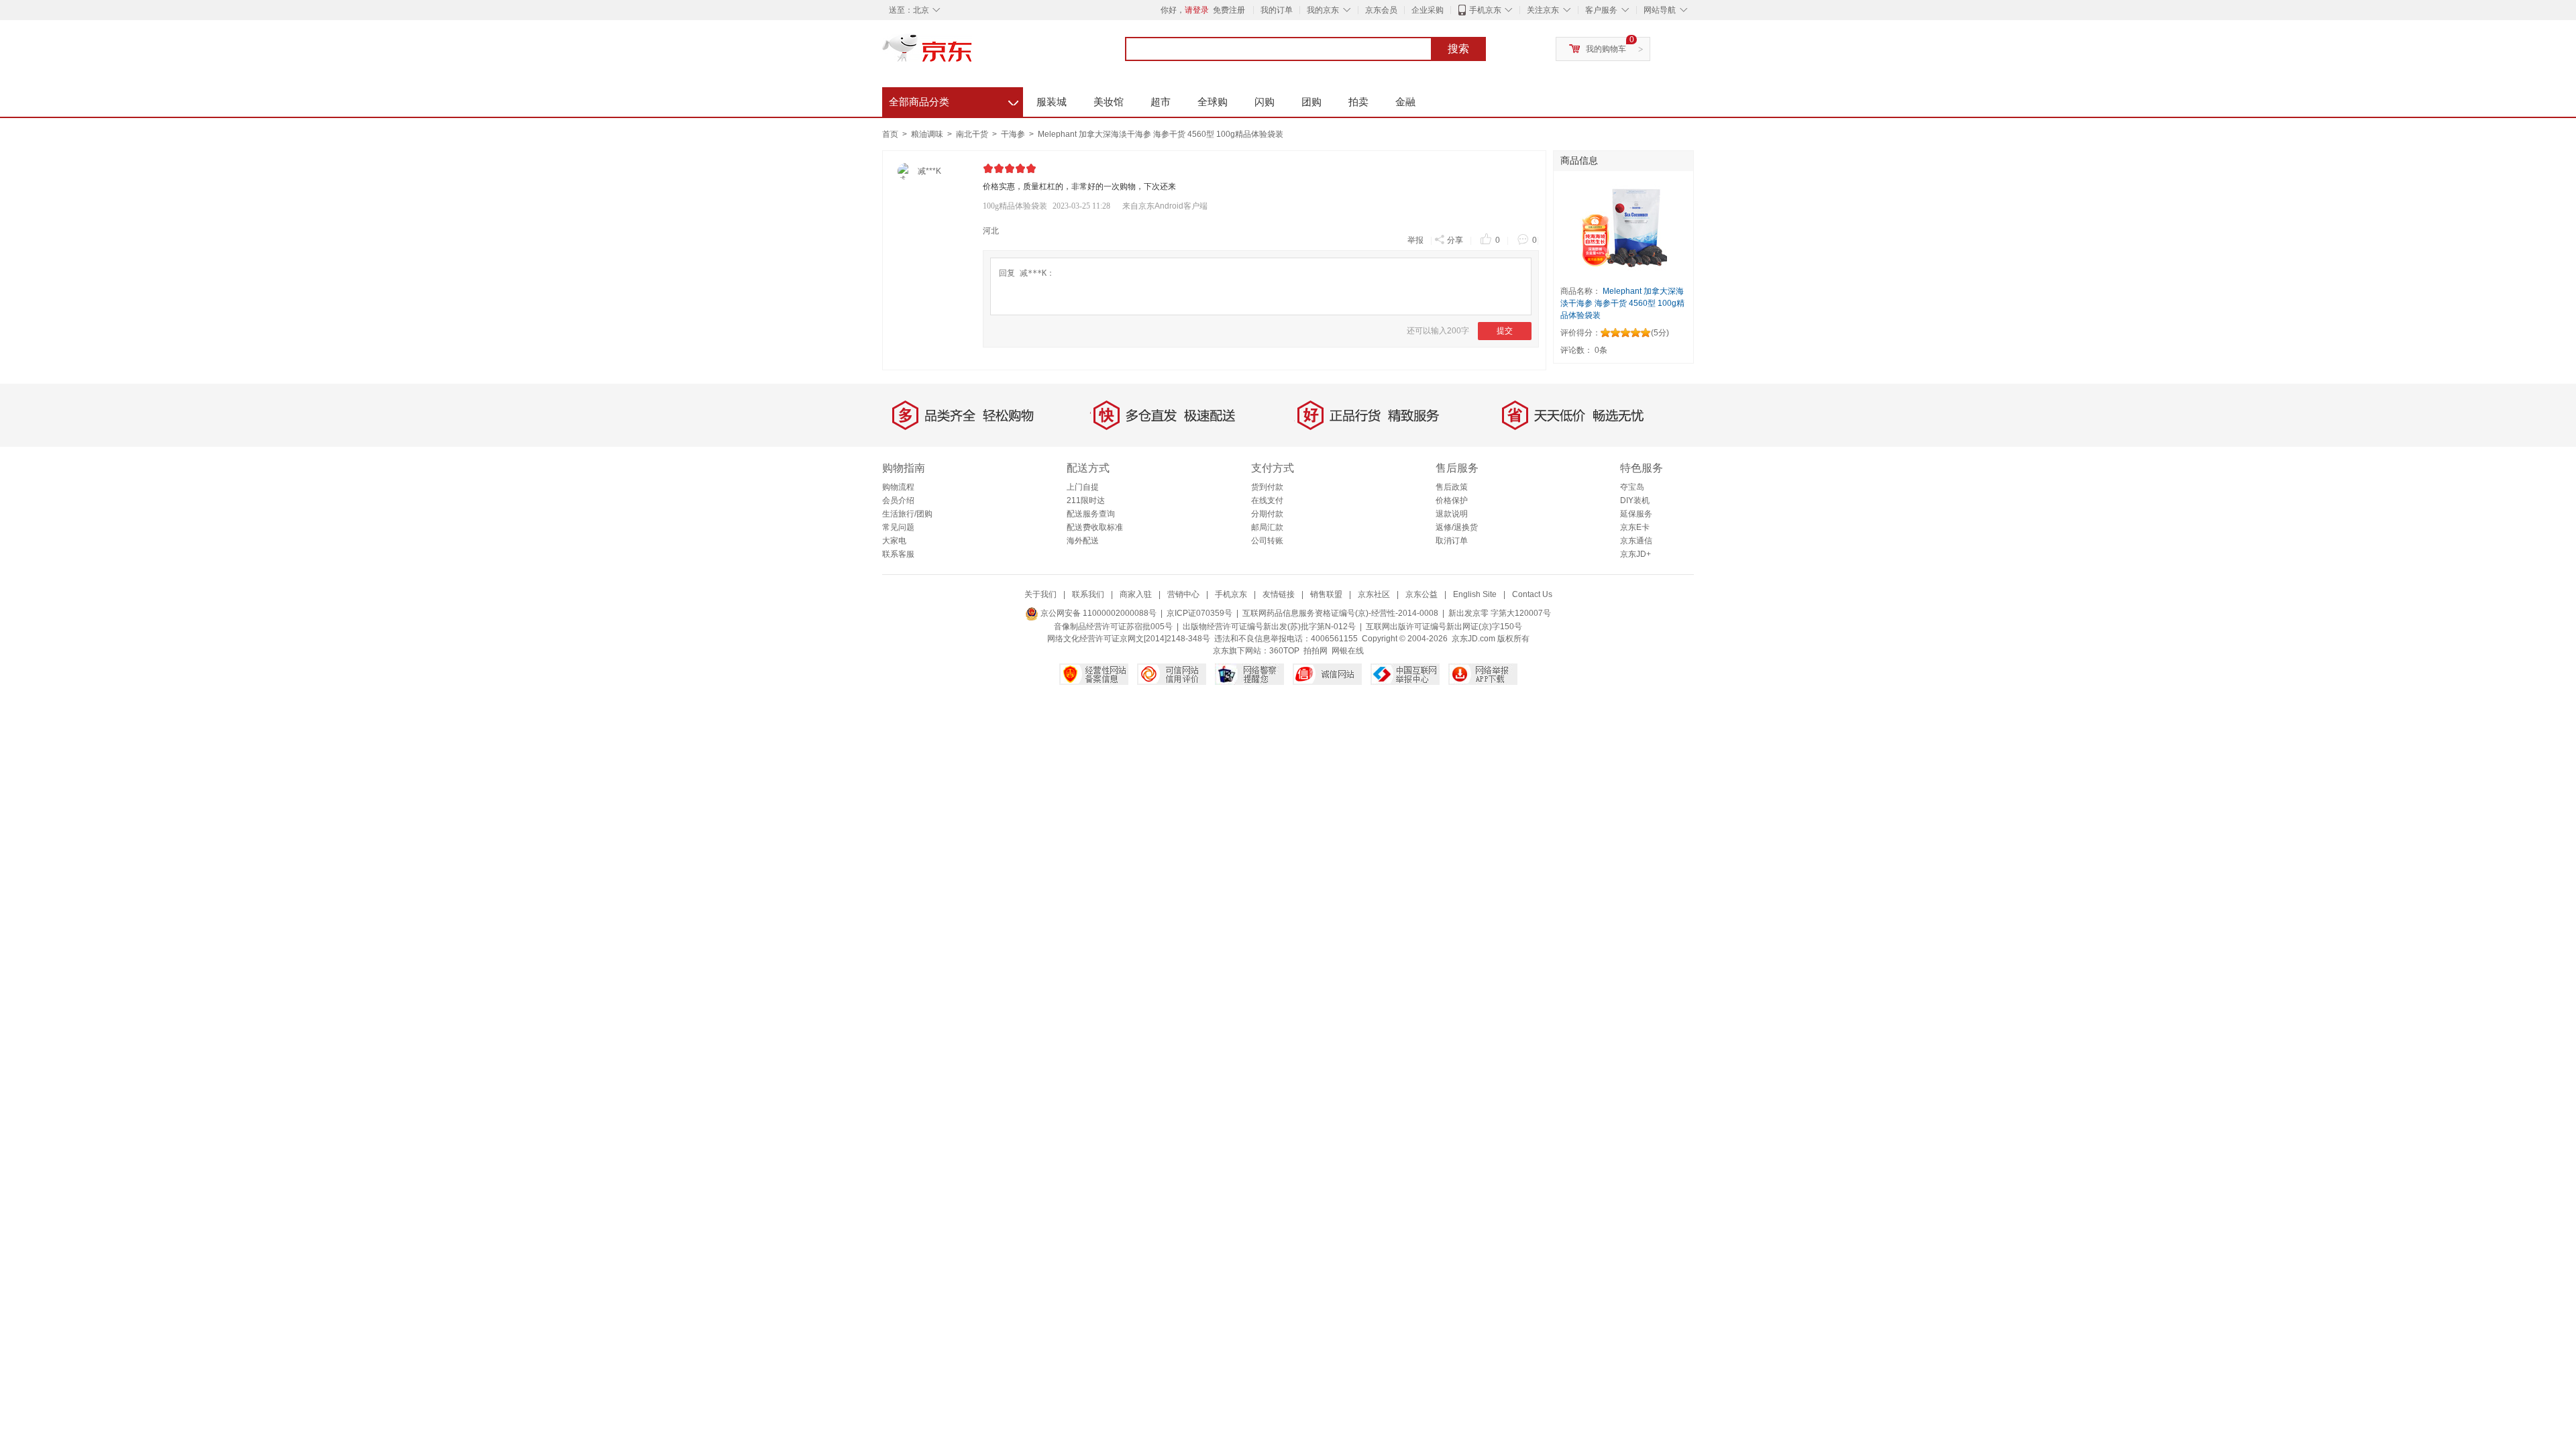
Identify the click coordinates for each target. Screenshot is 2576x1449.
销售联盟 (1326, 594)
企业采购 (1428, 10)
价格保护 (1452, 500)
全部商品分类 (954, 100)
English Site (1475, 594)
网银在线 (1348, 651)
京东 (973, 54)
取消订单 (1452, 541)
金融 (1405, 102)
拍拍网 (1316, 651)
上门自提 (1083, 487)
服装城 (1052, 102)
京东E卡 (1635, 527)
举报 (1415, 240)
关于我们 (1040, 594)
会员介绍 (898, 500)
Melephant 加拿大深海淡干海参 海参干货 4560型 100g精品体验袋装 (1161, 134)
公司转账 (1267, 541)
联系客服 (898, 554)
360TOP (1284, 651)
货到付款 (1267, 487)
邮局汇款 (1267, 527)
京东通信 (1636, 541)
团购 (1311, 102)
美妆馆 (1109, 102)
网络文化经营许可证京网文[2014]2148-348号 (1129, 639)
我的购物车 (1606, 49)
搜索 (1458, 49)
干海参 (1014, 134)
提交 (1505, 331)
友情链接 (1279, 594)
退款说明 (1452, 514)
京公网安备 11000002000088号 (1097, 613)
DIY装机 (1635, 500)
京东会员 (1381, 10)
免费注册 (1229, 10)
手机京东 (1485, 10)
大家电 (894, 541)
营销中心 (1183, 594)
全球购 (1213, 102)
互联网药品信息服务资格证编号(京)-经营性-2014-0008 (1340, 613)
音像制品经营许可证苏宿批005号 (1113, 627)
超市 (1161, 102)
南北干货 (973, 134)
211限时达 (1086, 500)
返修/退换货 (1457, 527)
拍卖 (1358, 102)
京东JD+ (1635, 554)
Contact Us (1532, 594)
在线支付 (1267, 500)
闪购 (1265, 102)
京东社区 (1374, 594)
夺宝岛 (1632, 487)
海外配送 (1083, 541)
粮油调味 (928, 134)
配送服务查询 (1091, 514)
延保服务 (1636, 514)
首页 (890, 134)
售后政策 (1452, 487)
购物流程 (898, 487)
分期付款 (1267, 514)
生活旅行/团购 (907, 514)
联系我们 (1088, 594)
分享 (1455, 240)
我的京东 (1323, 10)
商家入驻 (1136, 594)
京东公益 (1421, 594)
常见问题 (898, 527)
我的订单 (1277, 10)
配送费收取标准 (1095, 527)
